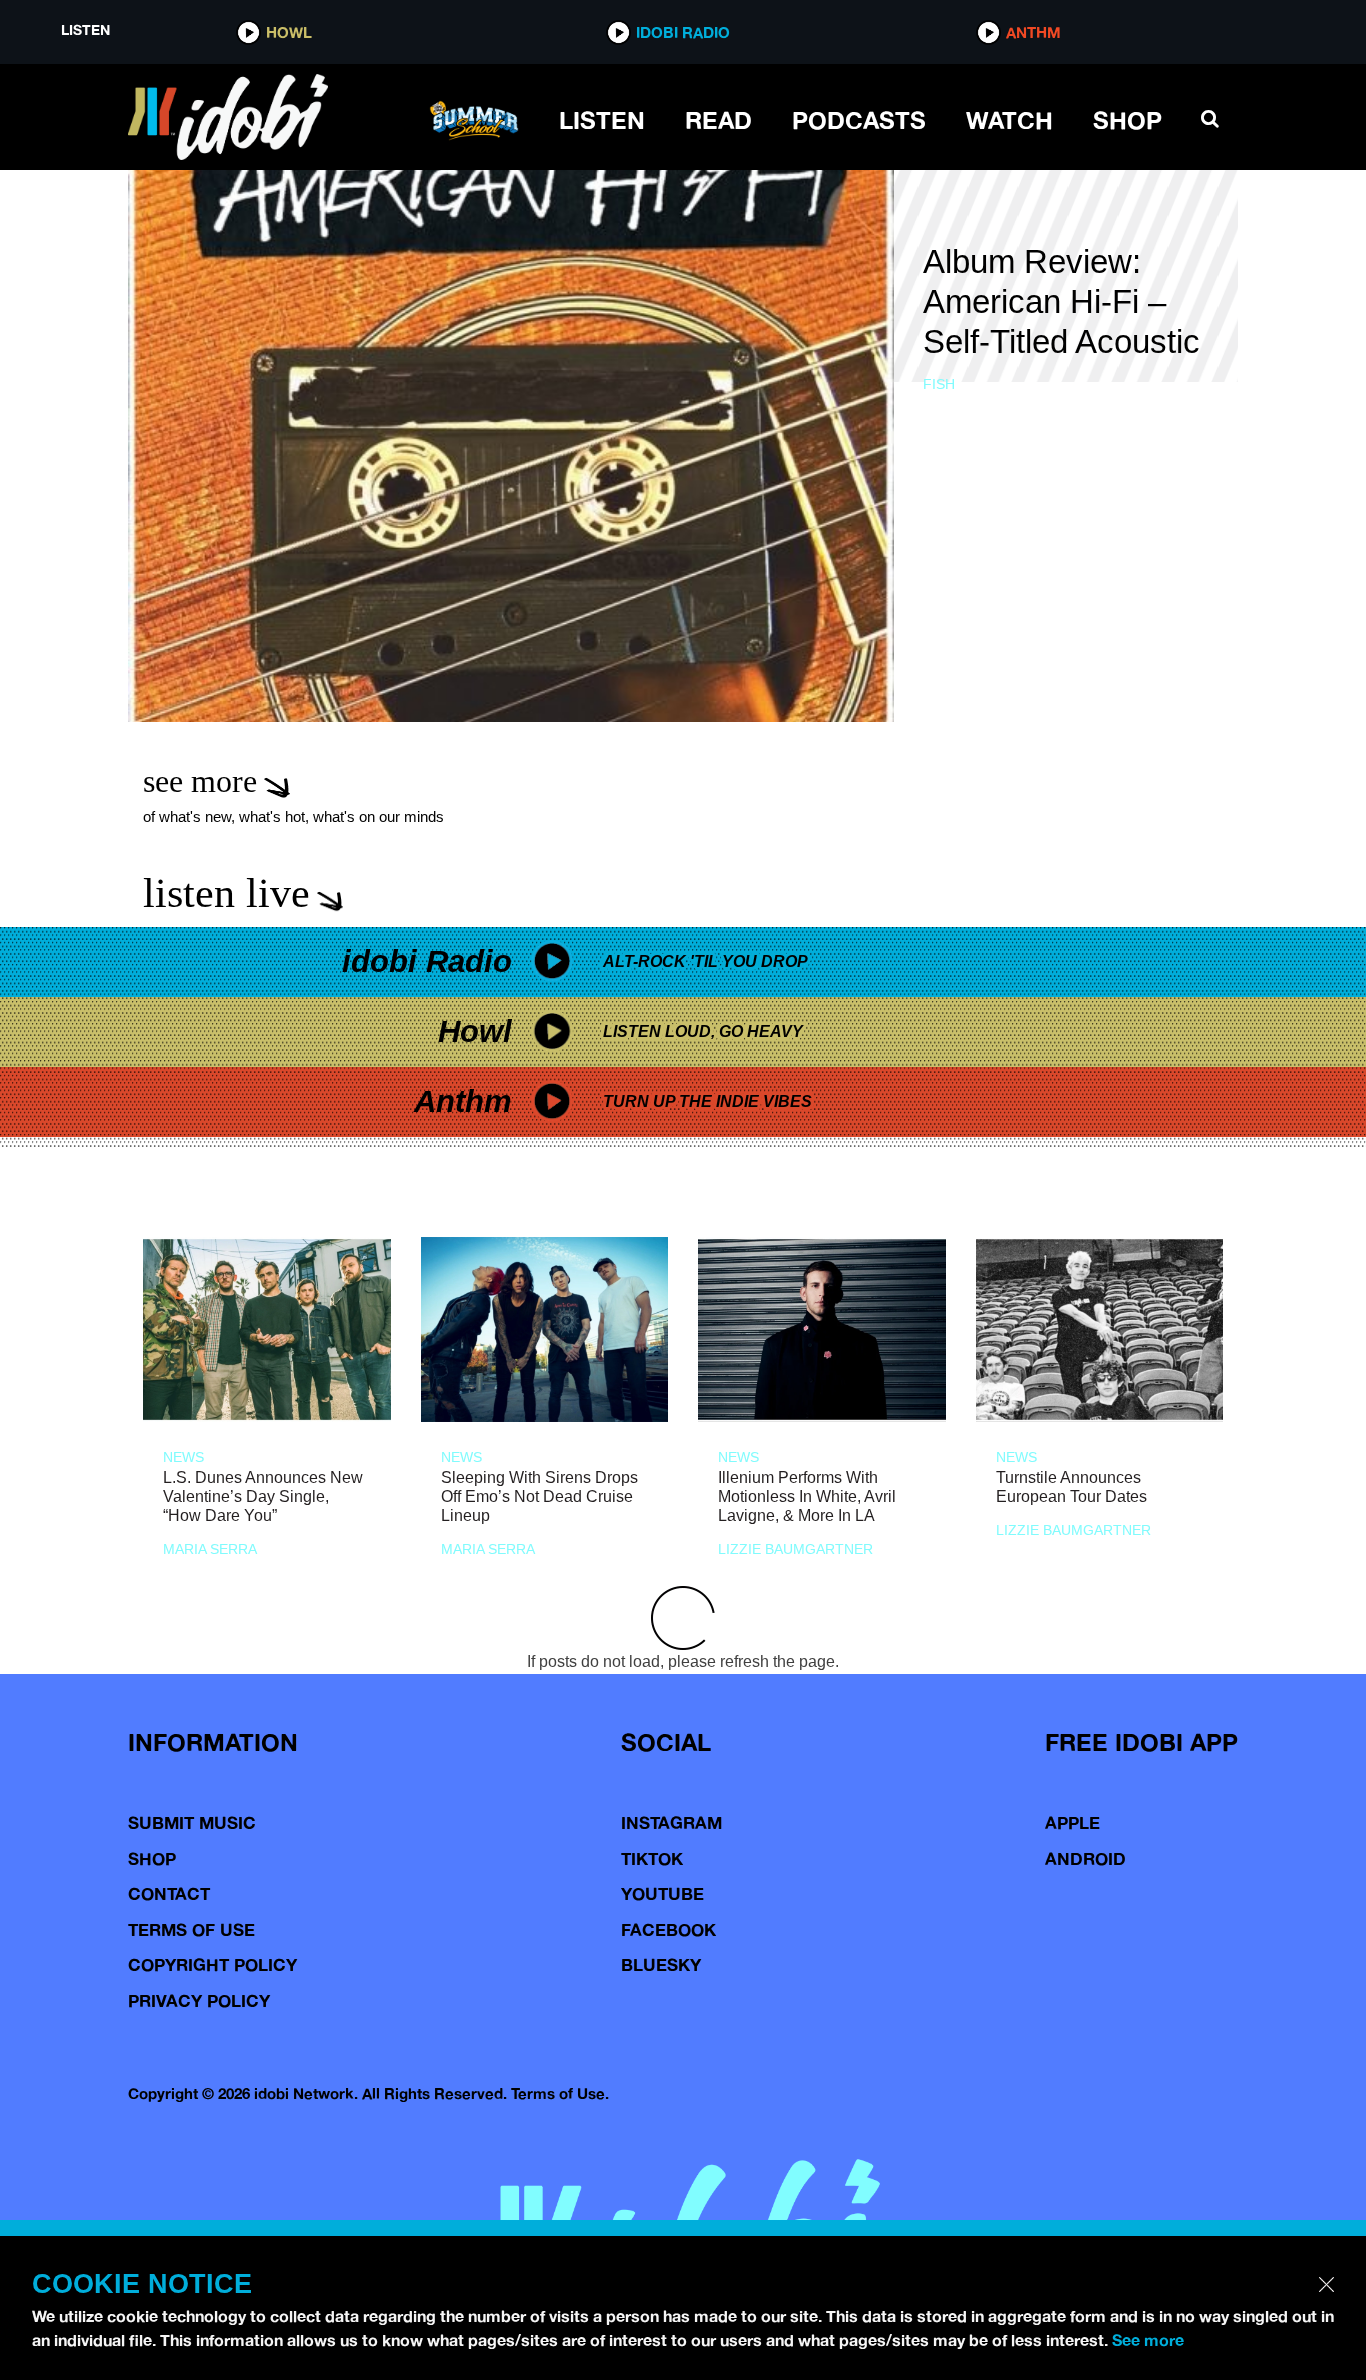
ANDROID (1085, 1858)
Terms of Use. (560, 2093)
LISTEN (602, 120)
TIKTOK (652, 1858)
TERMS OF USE (191, 1929)
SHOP (1127, 120)
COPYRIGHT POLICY (212, 1964)
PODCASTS (859, 120)
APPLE (1072, 1822)
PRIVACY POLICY (199, 2000)
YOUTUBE (662, 1893)
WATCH (1009, 120)
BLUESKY (661, 1964)
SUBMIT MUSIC (192, 1822)
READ (718, 120)
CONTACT (169, 1893)
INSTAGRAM (671, 1822)
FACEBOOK (668, 1929)
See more (1148, 2340)
